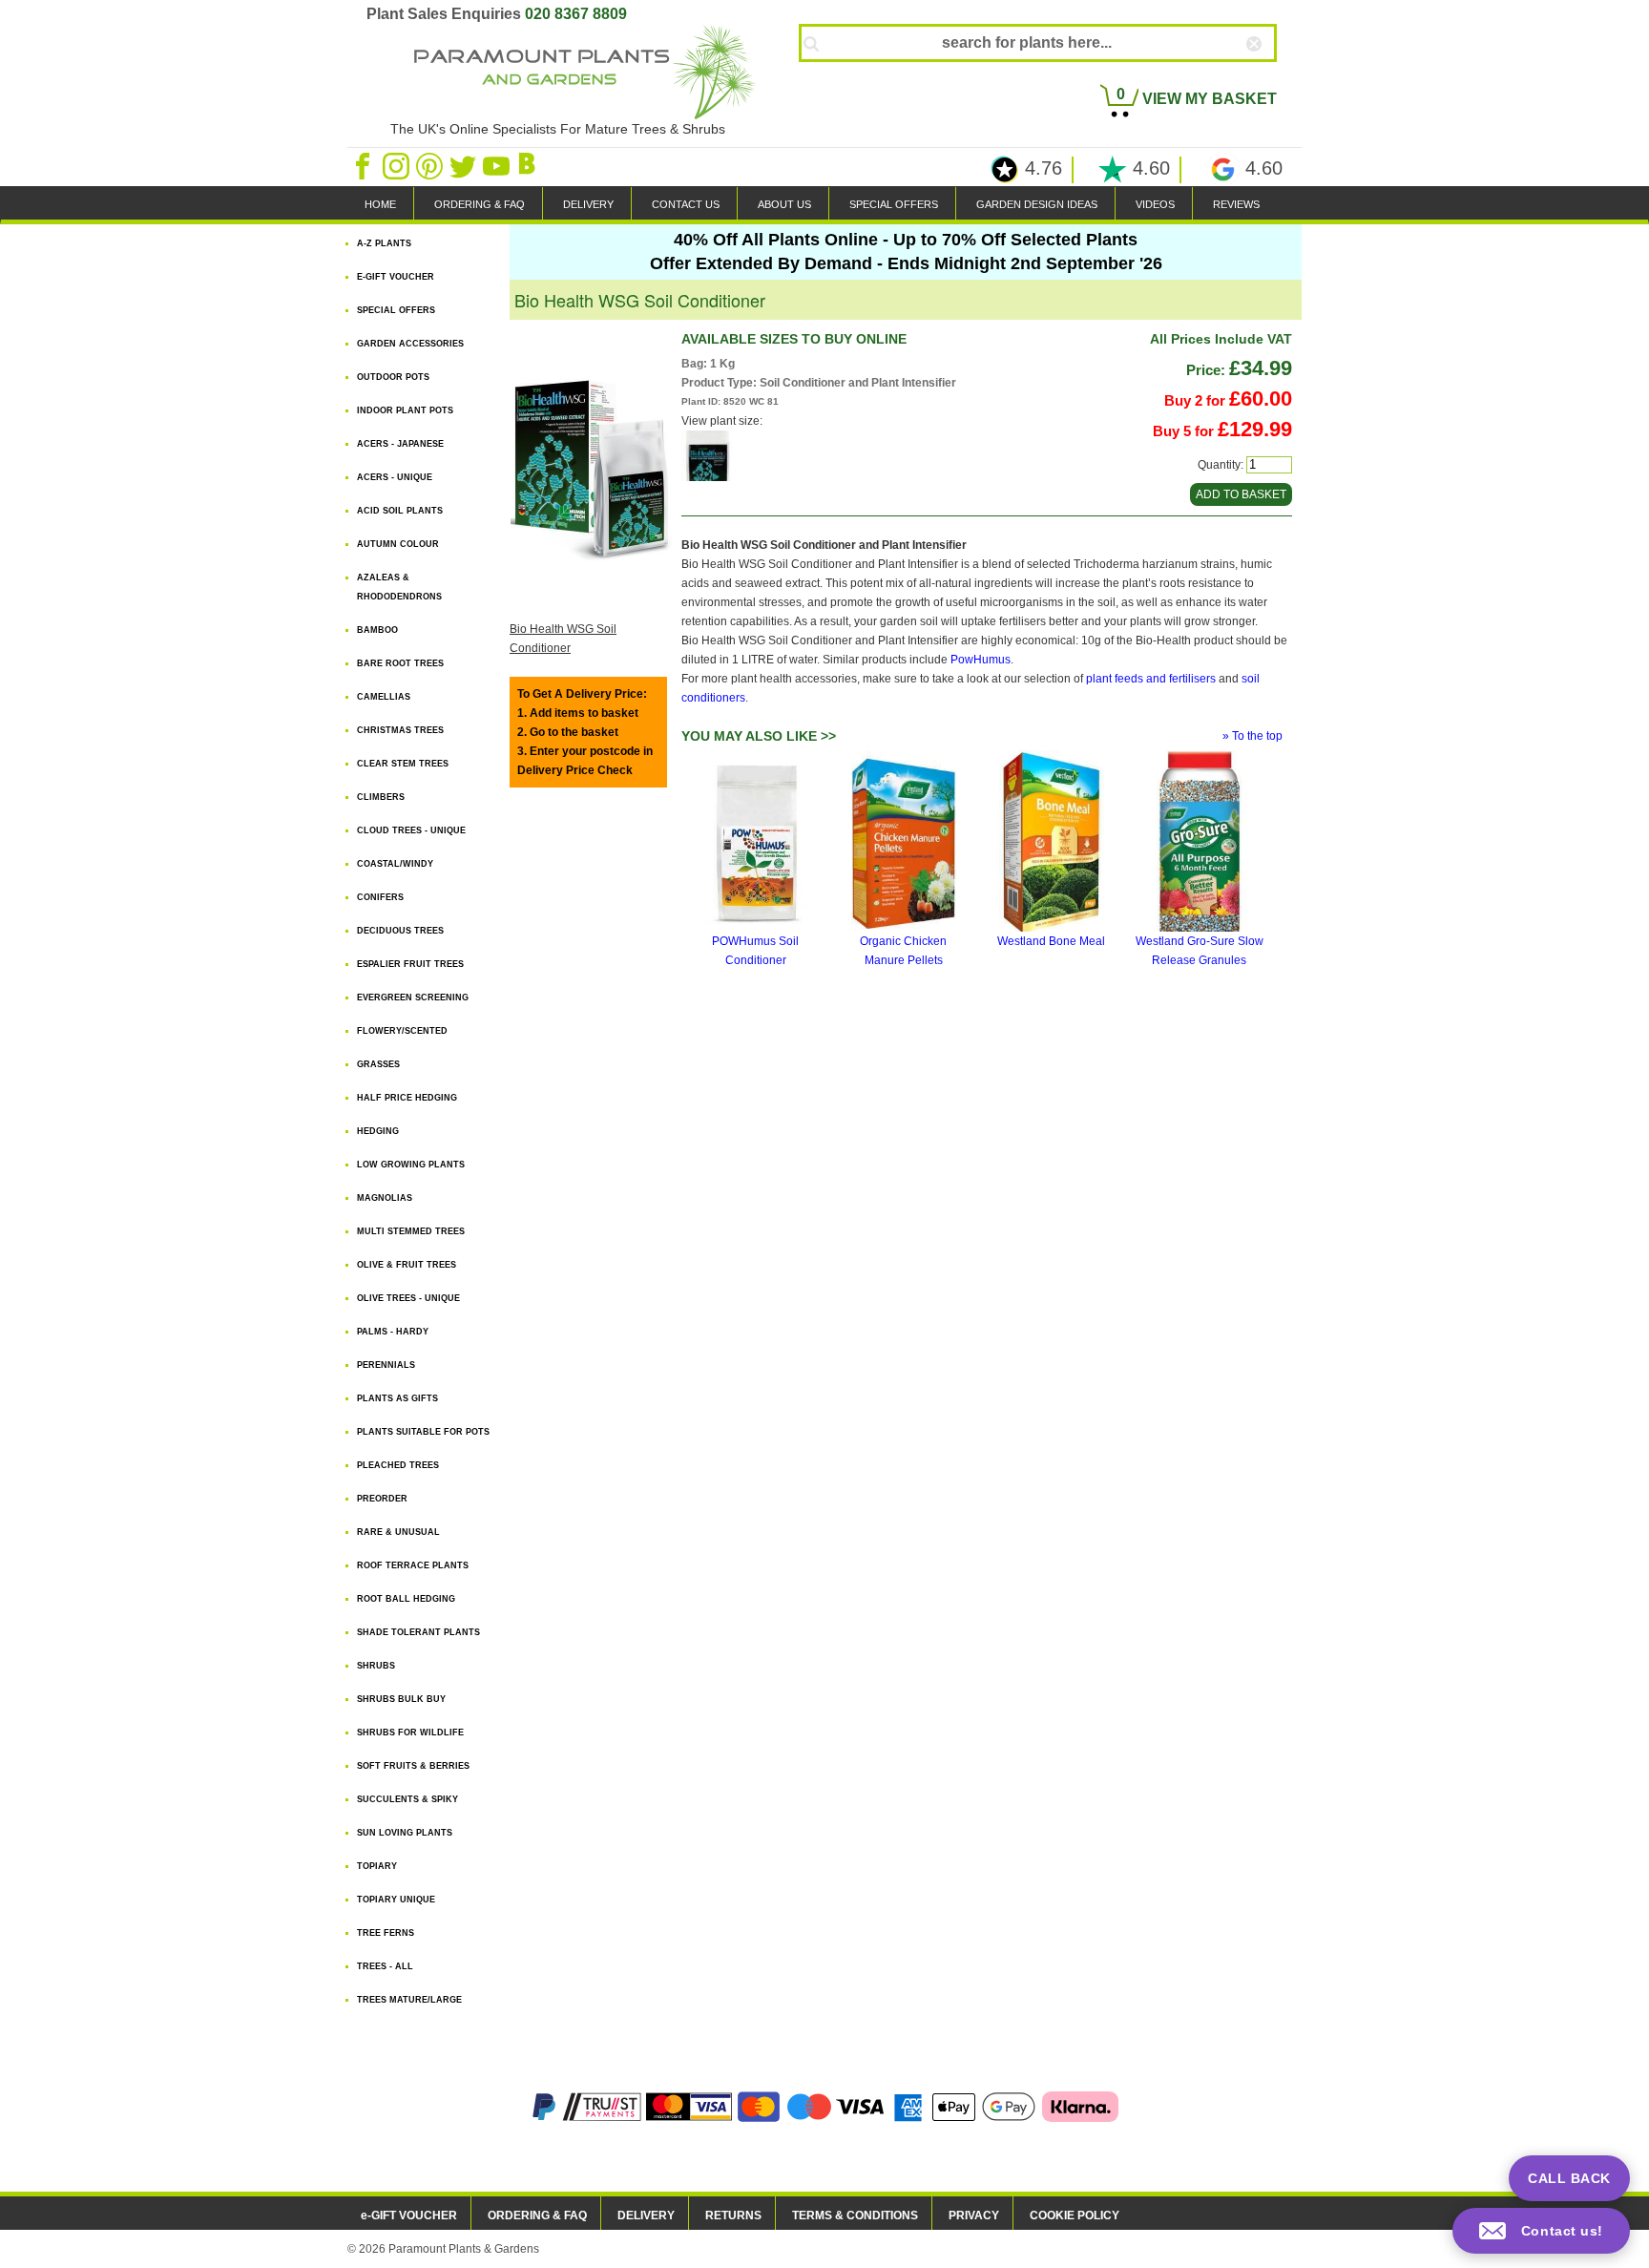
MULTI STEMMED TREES (411, 1231)
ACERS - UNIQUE (395, 477)
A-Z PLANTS (384, 243)
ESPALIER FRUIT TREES (410, 964)
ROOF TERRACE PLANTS (413, 1565)
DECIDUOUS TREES (400, 931)
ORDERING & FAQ (480, 204)
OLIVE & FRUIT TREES (407, 1265)
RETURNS (733, 2215)
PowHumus (981, 660)
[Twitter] (464, 165)
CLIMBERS (381, 797)
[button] (1541, 2231)
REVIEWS (1236, 204)
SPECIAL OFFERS (894, 204)
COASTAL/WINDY (395, 864)
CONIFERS (380, 897)
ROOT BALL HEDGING (406, 1599)
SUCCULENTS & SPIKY (407, 1799)
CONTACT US (686, 204)
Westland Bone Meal (1051, 941)
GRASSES (378, 1064)
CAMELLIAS (384, 697)
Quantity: (1221, 465)
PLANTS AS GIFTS (397, 1398)
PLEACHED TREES (398, 1465)
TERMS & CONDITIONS (855, 2215)
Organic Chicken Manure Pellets (903, 951)
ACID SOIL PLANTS (400, 511)
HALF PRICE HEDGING (407, 1098)
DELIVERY (588, 204)
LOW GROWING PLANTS (411, 1165)
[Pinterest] (431, 165)
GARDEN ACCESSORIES (410, 344)
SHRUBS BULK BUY (401, 1699)
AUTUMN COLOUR (398, 544)
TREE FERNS (386, 1933)
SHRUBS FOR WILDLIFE (410, 1732)
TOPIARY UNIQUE (396, 1900)
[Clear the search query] (1271, 75)
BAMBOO (377, 630)
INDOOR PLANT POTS (405, 410)
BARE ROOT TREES (400, 663)
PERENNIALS (386, 1365)
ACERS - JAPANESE (400, 444)
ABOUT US (784, 204)
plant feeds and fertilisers (1151, 679)
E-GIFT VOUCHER (396, 277)
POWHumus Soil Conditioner (755, 951)
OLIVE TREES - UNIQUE (408, 1298)
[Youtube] (498, 165)
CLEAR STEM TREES (403, 764)
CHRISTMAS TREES (400, 730)
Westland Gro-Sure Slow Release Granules (1200, 951)
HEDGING (378, 1131)
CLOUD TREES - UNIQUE (411, 830)
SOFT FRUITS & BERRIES (413, 1766)
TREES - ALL (385, 1966)
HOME (380, 204)
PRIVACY (974, 2215)
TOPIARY (377, 1866)
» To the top (1252, 736)
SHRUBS (376, 1666)
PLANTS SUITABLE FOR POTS (423, 1432)
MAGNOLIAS (385, 1198)
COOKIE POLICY (1075, 2215)
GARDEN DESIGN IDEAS (1037, 204)
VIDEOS (1155, 204)
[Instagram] (397, 165)
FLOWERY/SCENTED (402, 1031)
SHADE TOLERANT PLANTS (418, 1632)
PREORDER (382, 1499)
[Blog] (530, 165)
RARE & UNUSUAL (398, 1532)
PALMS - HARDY (393, 1332)
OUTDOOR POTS (393, 377)
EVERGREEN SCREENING (413, 997)
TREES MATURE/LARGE (409, 2000)
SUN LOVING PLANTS (405, 1833)
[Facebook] (364, 165)
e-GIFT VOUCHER (409, 2215)
